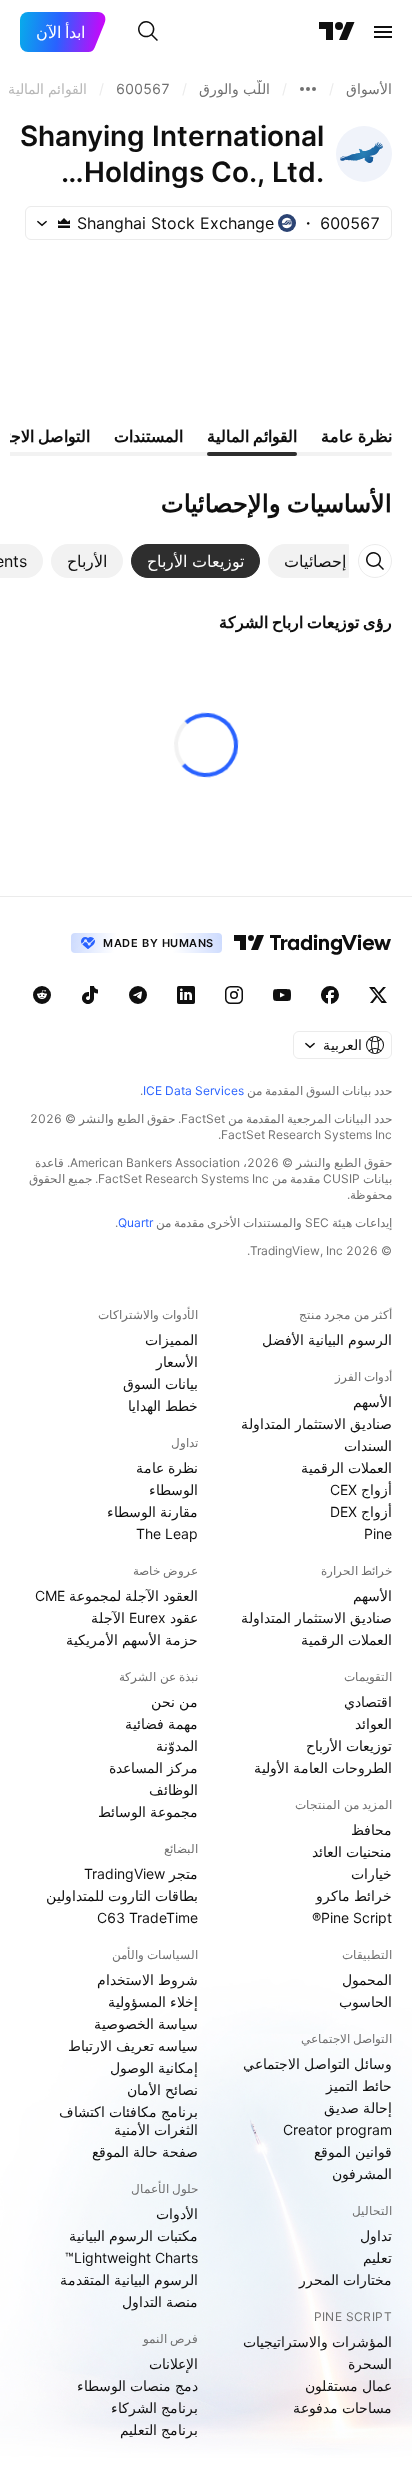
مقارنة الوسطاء (152, 1511)
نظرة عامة (167, 1467)
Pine (378, 1533)
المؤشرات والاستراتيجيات (317, 2341)
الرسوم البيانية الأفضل (327, 1339)
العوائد (373, 1723)
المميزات (171, 1339)
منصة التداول (160, 2301)
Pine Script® (352, 1917)
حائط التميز (359, 2085)
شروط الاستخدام (147, 1979)
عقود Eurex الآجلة (144, 1617)
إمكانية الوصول (154, 2067)
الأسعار (177, 1361)
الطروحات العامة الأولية (323, 1767)
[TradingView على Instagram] (234, 995)
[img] (64, 223)
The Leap (167, 1533)
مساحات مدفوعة (342, 2407)
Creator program (337, 2129)
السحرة (370, 2363)
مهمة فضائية (161, 1723)
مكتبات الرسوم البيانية (133, 2235)
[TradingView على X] (378, 995)
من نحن (174, 1701)
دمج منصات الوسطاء (137, 2385)
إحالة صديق (358, 2107)
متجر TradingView (141, 1873)
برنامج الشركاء (154, 2407)
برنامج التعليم (159, 2429)
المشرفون (362, 2173)
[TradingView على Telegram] (138, 995)
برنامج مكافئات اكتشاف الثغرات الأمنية (128, 2120)
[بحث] (148, 32)
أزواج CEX (361, 1489)
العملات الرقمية (346, 1467)
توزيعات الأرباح (349, 1745)
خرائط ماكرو (354, 1895)
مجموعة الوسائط (148, 1811)
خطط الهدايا (163, 1405)
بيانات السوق (160, 1383)
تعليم (377, 2257)
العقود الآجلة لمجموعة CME (116, 1595)
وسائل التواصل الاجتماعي (317, 2063)
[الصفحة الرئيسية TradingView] (337, 32)
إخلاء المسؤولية (153, 2001)
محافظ (371, 1829)
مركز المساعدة (153, 1767)
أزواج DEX (361, 1511)
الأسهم (372, 1401)
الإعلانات (173, 2363)
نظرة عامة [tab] (356, 436)
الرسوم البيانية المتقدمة (129, 2279)
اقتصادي (368, 1701)
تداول (376, 2235)
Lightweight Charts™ (131, 2257)
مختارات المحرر (345, 2279)
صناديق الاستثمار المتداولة (316, 1423)
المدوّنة (177, 1745)
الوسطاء (173, 1489)
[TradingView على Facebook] (330, 995)
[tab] (315, 561)
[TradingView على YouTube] (282, 995)
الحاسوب (365, 2001)
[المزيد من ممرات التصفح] (308, 89)
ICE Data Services (193, 1090)
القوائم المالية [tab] (252, 436)
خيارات (371, 1873)
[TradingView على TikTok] (90, 995)
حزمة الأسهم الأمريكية (132, 1639)
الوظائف (173, 1789)
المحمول (367, 1979)
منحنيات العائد (352, 1851)
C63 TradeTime (147, 1917)
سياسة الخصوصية (146, 2023)
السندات (368, 1445)
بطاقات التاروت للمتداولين (122, 1895)
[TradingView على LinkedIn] (186, 995)
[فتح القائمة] (383, 32)
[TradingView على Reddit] (42, 995)
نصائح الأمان (162, 2089)
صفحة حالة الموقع (145, 2151)
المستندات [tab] (148, 436)
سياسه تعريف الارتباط (133, 2045)
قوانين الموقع (353, 2151)
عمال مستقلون (348, 2385)
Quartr (135, 1222)
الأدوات (177, 2213)
